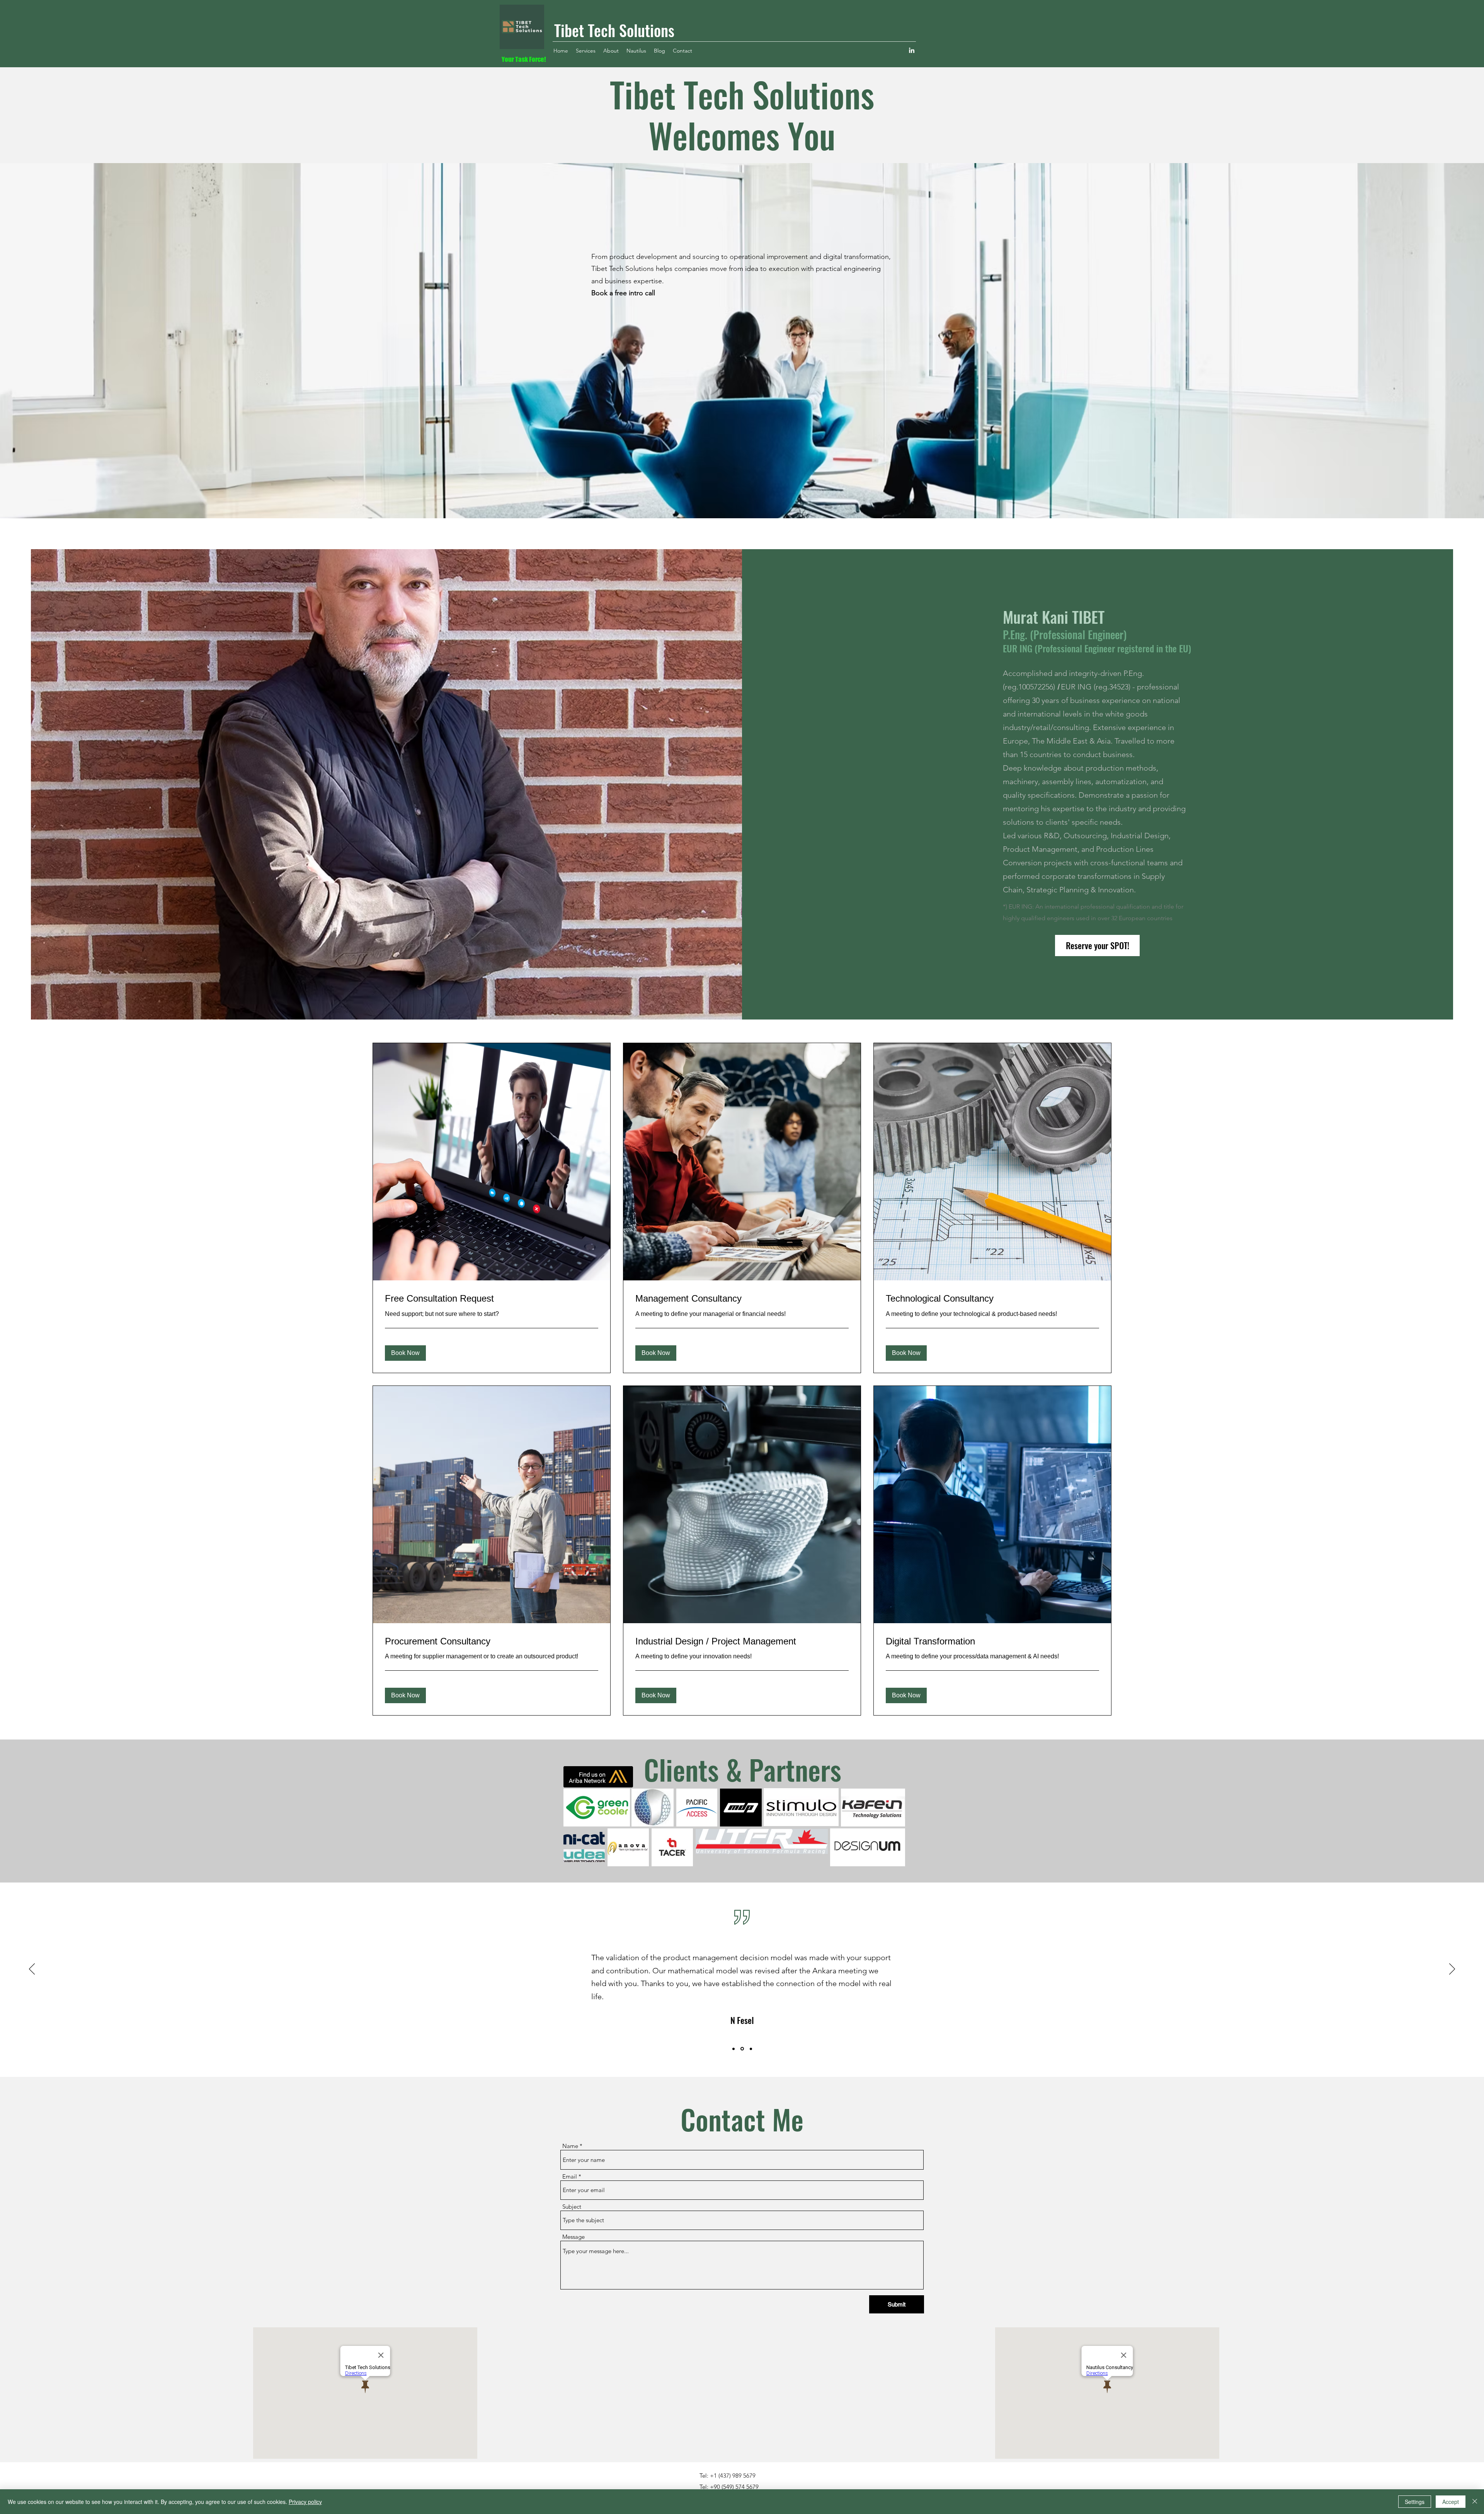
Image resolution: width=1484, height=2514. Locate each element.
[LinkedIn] (912, 50)
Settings (1415, 2502)
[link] (492, 1299)
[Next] (1452, 1969)
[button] (405, 1353)
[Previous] (32, 1969)
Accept (1451, 2502)
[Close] (1475, 2502)
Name (570, 2146)
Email (570, 2176)
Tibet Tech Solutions (614, 30)
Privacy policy (305, 2502)
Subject (572, 2207)
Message (574, 2237)
